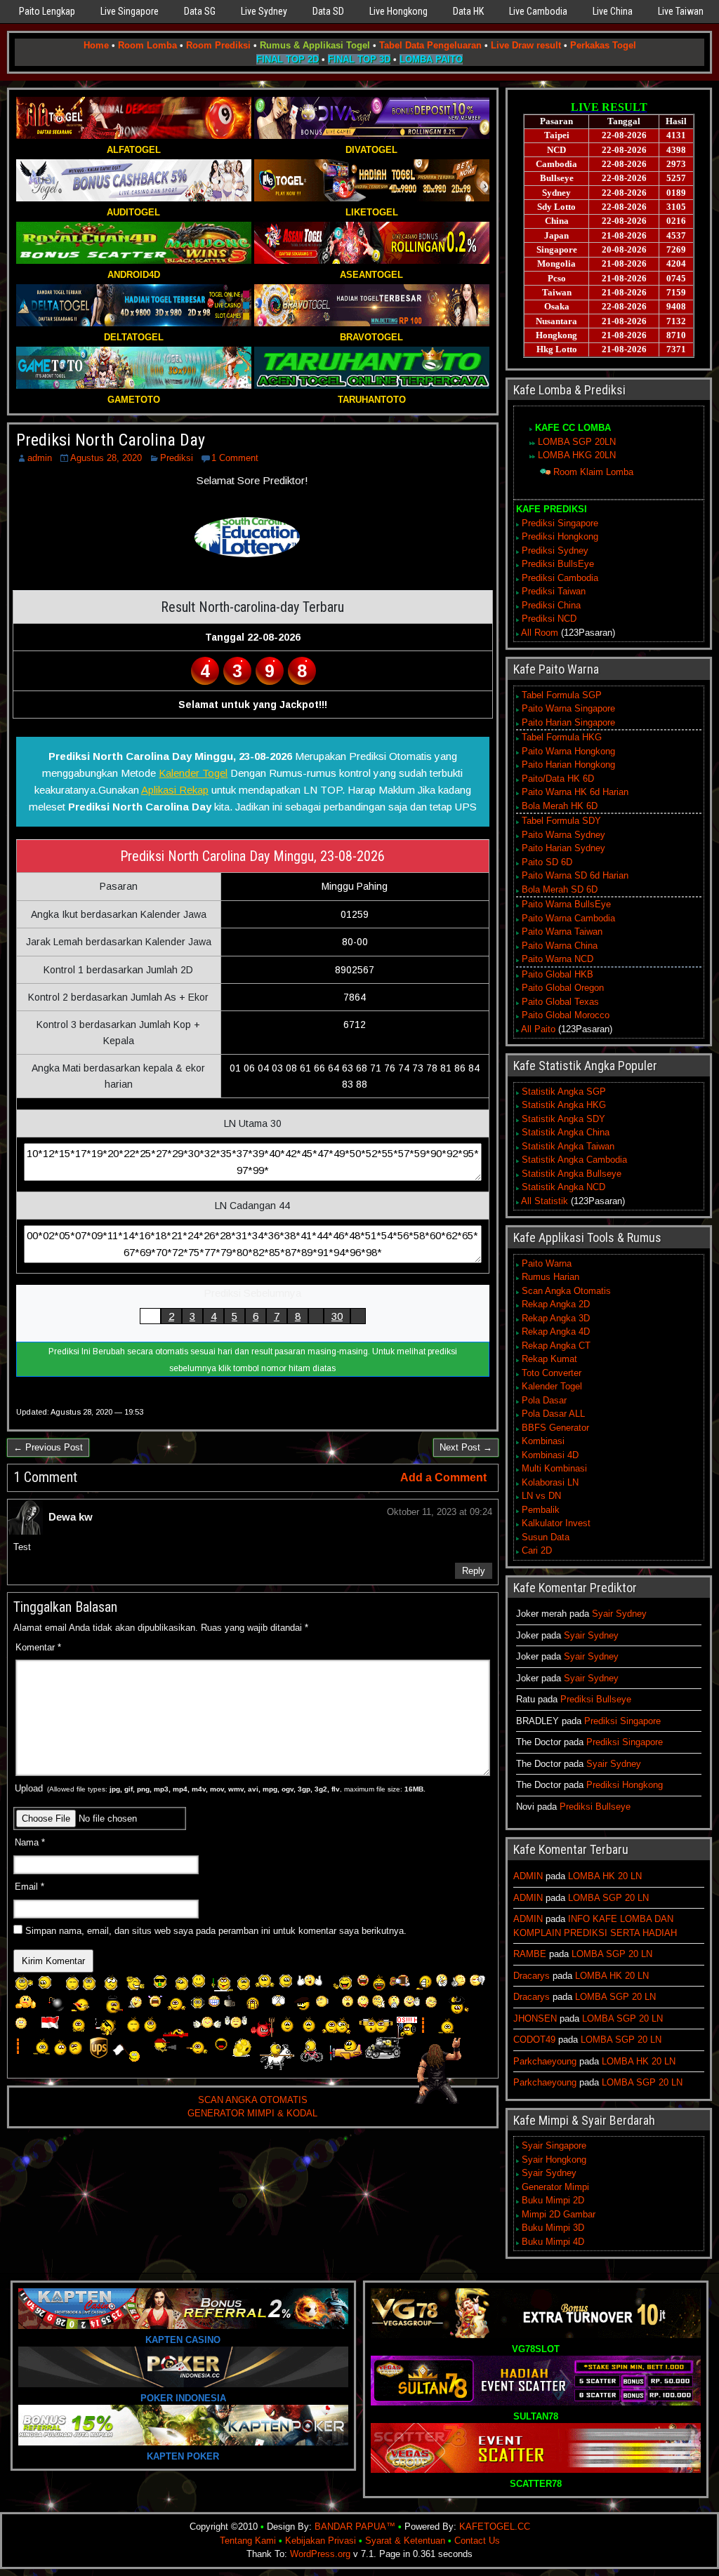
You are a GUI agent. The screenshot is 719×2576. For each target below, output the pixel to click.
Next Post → (466, 1447)
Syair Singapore (554, 2145)
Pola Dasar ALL (553, 1414)
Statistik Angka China (566, 1132)
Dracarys (532, 1976)
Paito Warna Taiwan (562, 932)
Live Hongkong (398, 11)
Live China (613, 11)
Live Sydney (264, 11)
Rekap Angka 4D (556, 1332)
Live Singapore (130, 11)
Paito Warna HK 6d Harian (575, 792)
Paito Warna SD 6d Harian (575, 875)
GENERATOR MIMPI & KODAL (252, 2113)
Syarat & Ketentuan (405, 2541)
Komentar (38, 1647)
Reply (474, 1571)
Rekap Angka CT (556, 1346)
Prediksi (177, 458)
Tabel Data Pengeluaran (430, 45)
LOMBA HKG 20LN (577, 455)
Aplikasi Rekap (175, 790)
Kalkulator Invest (556, 1523)
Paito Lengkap (47, 11)
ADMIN (528, 1876)
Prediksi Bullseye (596, 1699)
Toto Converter (552, 1373)
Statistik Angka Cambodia (574, 1160)
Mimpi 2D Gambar (559, 2214)
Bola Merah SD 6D (560, 889)
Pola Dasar (544, 1400)
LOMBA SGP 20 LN (608, 1898)
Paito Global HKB (558, 974)
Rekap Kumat (549, 1359)
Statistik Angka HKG (564, 1105)
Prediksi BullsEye (558, 564)
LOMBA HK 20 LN (605, 1876)
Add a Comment (443, 1477)
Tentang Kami (248, 2541)
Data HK (468, 11)
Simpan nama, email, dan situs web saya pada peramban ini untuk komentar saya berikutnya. (216, 1931)
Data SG (200, 11)
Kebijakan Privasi (321, 2541)
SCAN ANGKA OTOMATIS (253, 2100)
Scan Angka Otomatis (566, 1291)
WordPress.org (320, 2554)
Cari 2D (537, 1550)
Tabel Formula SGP (562, 695)
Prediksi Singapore (560, 523)
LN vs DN (541, 1496)
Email (29, 1887)
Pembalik (541, 1510)
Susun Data (546, 1537)
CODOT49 (534, 2040)
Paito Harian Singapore (568, 722)
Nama (30, 1842)
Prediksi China (551, 605)
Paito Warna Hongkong (568, 751)
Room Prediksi (218, 45)
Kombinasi (543, 1441)
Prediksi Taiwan (554, 591)
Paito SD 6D (547, 862)
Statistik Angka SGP (564, 1092)
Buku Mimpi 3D (553, 2228)
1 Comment (235, 458)
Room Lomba (147, 45)
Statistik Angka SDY (563, 1119)
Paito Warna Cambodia (568, 918)
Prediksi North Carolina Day (111, 440)
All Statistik (545, 1201)
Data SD (328, 11)
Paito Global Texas (560, 1002)
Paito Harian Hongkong (568, 765)
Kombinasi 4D (550, 1455)
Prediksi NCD (549, 619)
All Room (540, 633)
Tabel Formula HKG (562, 737)
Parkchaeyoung (545, 2061)
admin (40, 458)
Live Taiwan (681, 11)
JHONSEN (535, 2018)
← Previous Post (48, 1447)
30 (337, 1316)
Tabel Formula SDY (561, 821)
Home (96, 45)
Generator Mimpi (555, 2187)
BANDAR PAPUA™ (355, 2527)
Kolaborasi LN (550, 1482)
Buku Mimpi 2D (553, 2200)
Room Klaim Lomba (593, 472)
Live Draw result (526, 45)
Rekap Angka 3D (556, 1318)
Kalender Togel (193, 773)
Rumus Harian (550, 1277)
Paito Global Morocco (566, 1015)
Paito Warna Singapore (568, 708)
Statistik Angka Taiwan (568, 1146)
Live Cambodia (538, 11)
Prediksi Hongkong (560, 536)
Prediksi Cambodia (560, 578)
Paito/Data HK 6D (558, 779)
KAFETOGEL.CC (495, 2527)
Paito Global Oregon (563, 988)
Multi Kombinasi (554, 1468)
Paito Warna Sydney (563, 835)
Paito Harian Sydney (563, 848)
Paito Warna (547, 1263)
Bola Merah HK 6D (560, 806)
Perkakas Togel (603, 45)
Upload (220, 1788)
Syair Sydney (619, 1614)
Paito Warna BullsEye (566, 904)
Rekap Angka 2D (556, 1304)
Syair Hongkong (554, 2160)
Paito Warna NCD (558, 959)
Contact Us (477, 2541)
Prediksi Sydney (555, 550)
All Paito (538, 1029)
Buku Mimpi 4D (553, 2242)
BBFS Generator (555, 1428)
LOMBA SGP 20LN (577, 442)
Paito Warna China (560, 946)
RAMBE (530, 1954)
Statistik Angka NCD (563, 1187)
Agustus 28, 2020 (106, 458)
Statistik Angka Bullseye (572, 1174)
